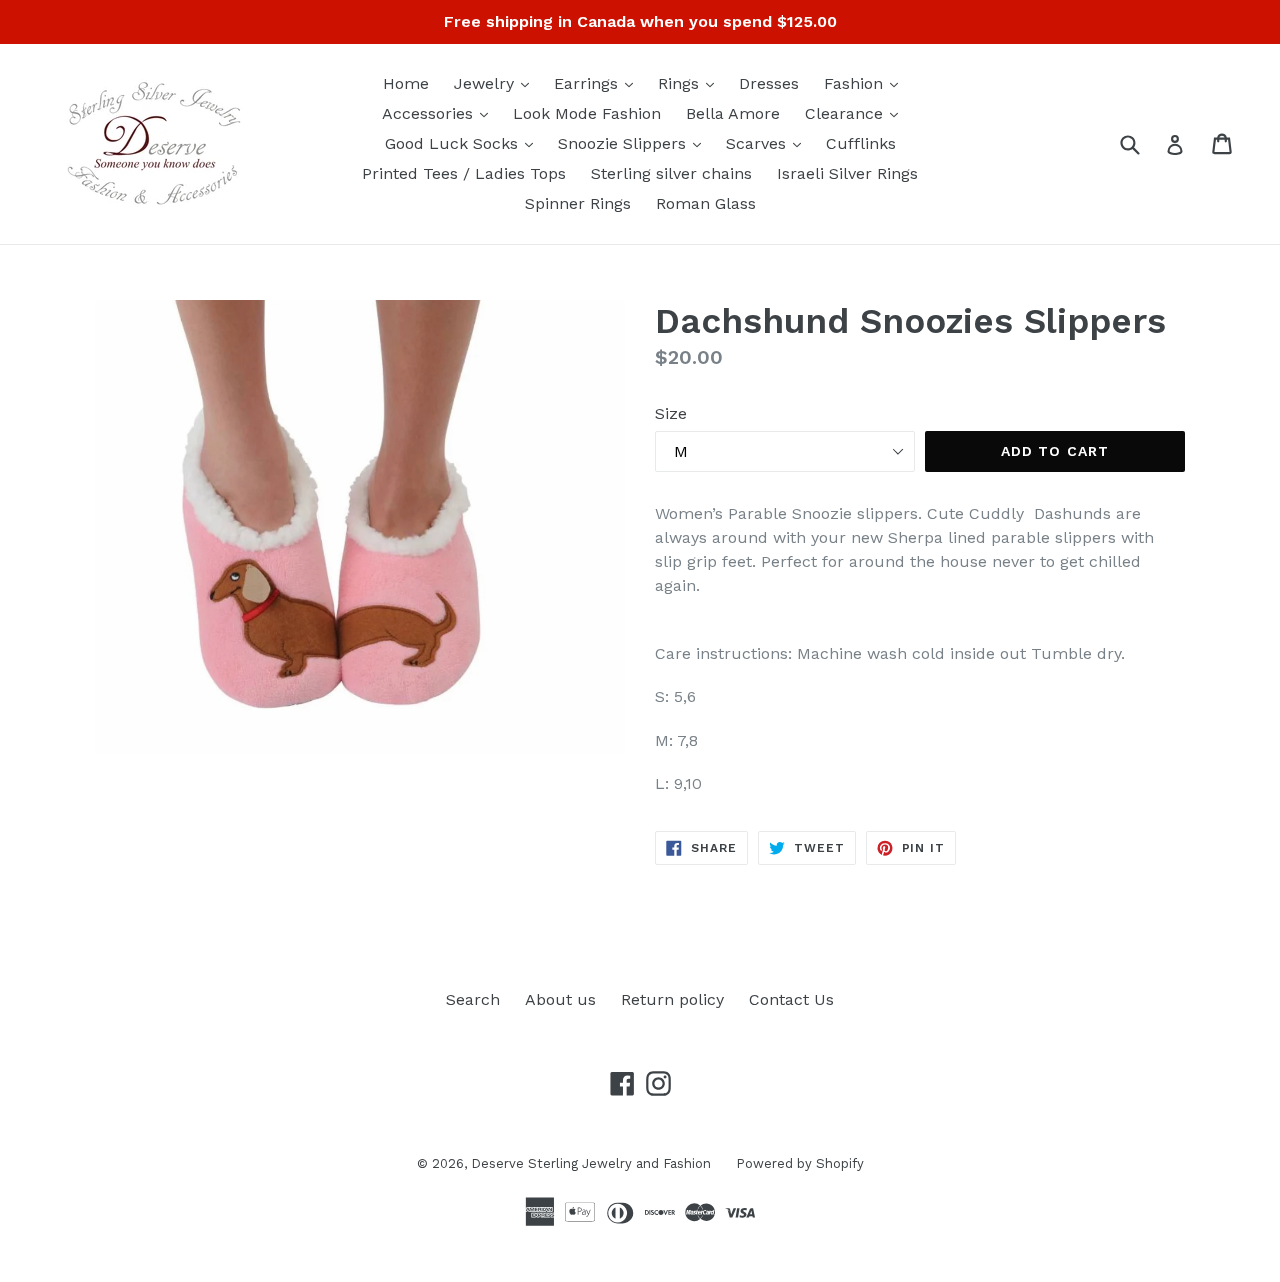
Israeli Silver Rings (847, 173)
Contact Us (791, 999)
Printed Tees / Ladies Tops (464, 173)
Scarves (768, 143)
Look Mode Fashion (587, 113)
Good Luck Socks (464, 143)
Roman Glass (706, 203)
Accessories (440, 113)
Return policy (672, 999)
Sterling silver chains (671, 173)
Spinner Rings (578, 203)
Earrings (598, 83)
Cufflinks (861, 143)
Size (671, 413)
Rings (691, 83)
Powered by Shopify (800, 1163)
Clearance (856, 113)
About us (560, 999)
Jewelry (496, 83)
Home (406, 83)
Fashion (866, 83)
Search (473, 999)
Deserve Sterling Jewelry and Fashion (591, 1163)
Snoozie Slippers (634, 143)
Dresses (769, 83)
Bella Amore (733, 113)
